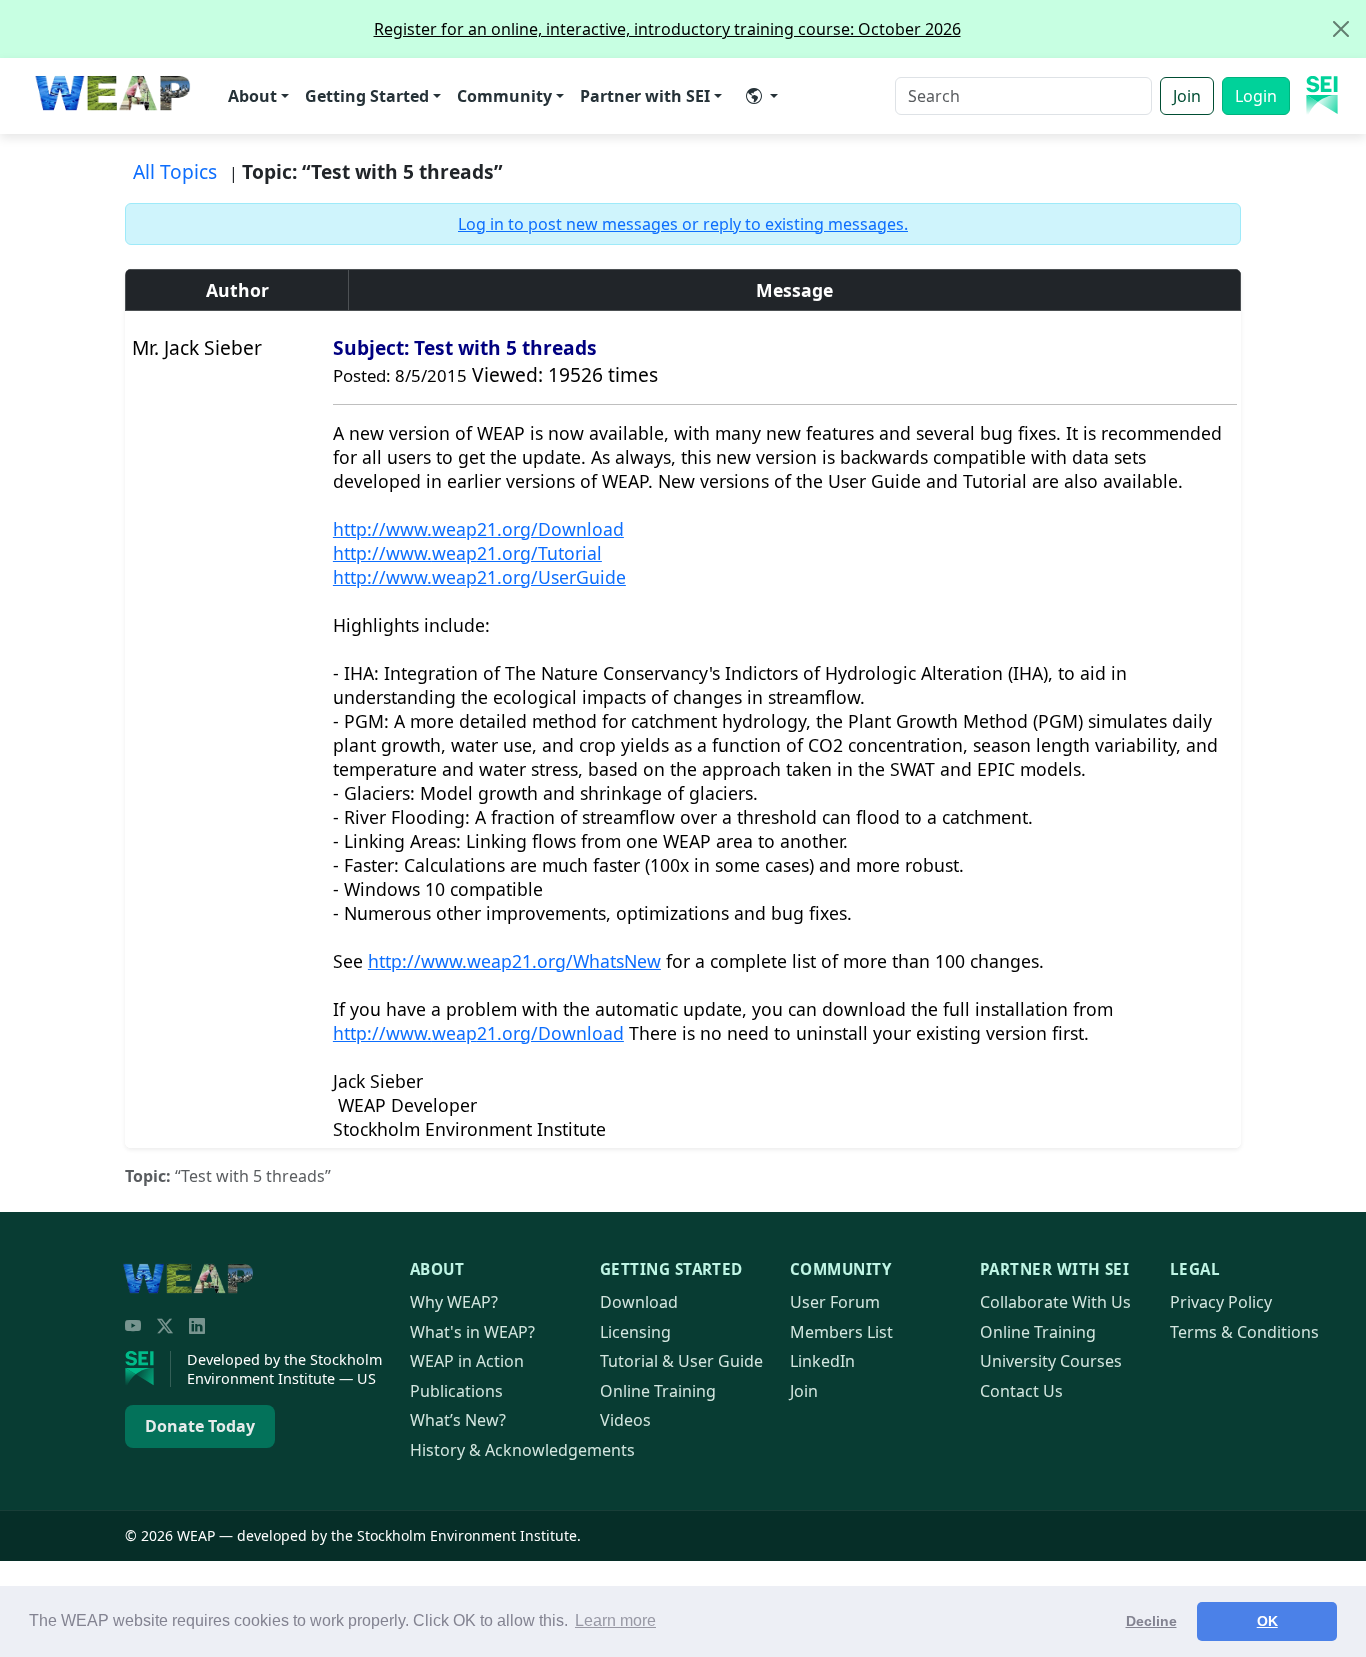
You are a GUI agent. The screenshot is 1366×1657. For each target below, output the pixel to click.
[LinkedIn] (197, 1326)
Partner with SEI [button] (645, 96)
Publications (456, 1391)
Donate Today (200, 1426)
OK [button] (1267, 1621)
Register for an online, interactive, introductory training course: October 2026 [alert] (667, 29)
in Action (467, 1361)
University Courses (1051, 1361)
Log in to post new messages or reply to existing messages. (683, 224)
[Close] (1341, 29)
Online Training (658, 1391)
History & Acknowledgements (522, 1450)
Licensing (635, 1332)
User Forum (835, 1302)
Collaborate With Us (1055, 1302)
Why (454, 1302)
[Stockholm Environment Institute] (148, 1369)
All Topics (175, 171)
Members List (841, 1332)
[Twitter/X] (165, 1326)
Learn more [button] (615, 1620)
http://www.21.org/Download (478, 529)
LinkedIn (822, 1361)
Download (639, 1302)
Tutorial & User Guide (681, 1361)
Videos (625, 1420)
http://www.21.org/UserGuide (479, 577)
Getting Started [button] (367, 96)
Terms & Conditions (1244, 1332)
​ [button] (762, 96)
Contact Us (1021, 1391)
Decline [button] (1151, 1621)
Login (1256, 96)
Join (1187, 96)
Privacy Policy (1221, 1302)
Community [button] (504, 96)
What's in (472, 1332)
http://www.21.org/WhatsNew (514, 961)
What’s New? (458, 1420)
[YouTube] (133, 1326)
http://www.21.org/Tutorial (467, 553)
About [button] (252, 96)
